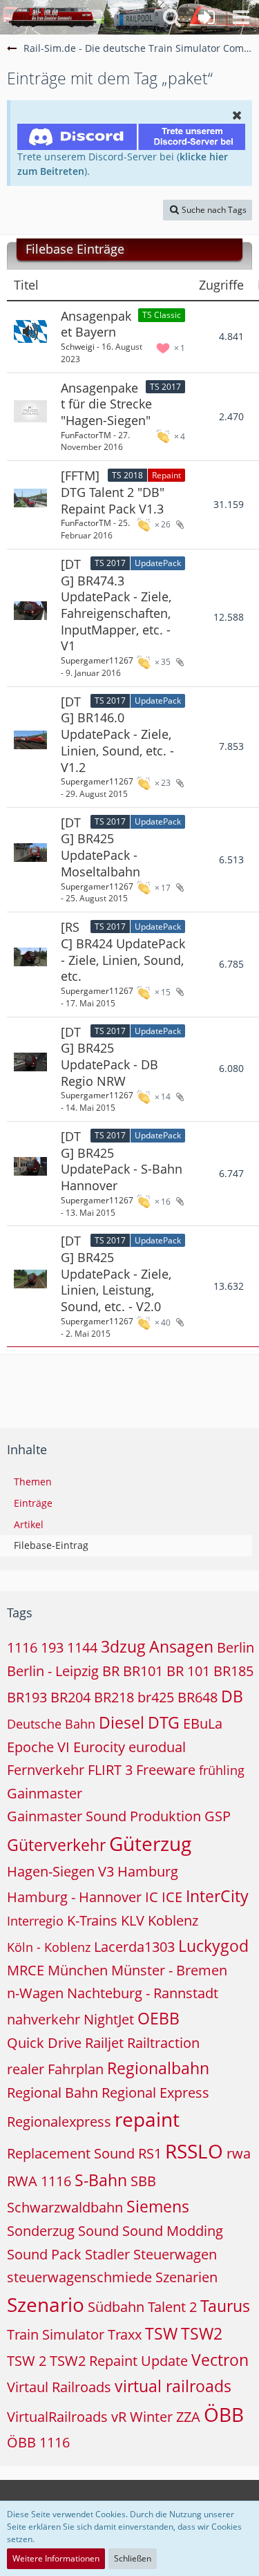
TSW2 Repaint (94, 2361)
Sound (98, 2231)
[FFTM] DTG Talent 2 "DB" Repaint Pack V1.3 (113, 492)
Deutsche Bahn (51, 1724)
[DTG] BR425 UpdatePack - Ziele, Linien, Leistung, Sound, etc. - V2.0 (116, 1273)
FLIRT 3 (110, 1770)
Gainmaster (45, 1793)
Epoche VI (38, 1747)
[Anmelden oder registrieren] (207, 17)
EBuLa (203, 1723)
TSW (161, 2333)
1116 (22, 1647)
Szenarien (186, 2277)
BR (111, 1671)
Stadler (107, 2254)
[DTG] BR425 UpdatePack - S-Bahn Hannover (122, 1161)
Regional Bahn (52, 2093)
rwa (239, 2153)
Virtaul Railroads (59, 2387)
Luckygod (213, 1946)
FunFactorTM (86, 435)
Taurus (225, 2306)
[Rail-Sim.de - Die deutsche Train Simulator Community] (52, 17)
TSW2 (202, 2333)
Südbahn (116, 2307)
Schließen (133, 2558)
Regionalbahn (158, 2068)
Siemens (158, 2206)
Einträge (33, 1503)
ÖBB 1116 (38, 2442)
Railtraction (163, 2043)
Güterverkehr (56, 1845)
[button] (241, 17)
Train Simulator (56, 2334)
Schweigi (78, 347)
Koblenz (173, 1920)
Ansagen (181, 1646)
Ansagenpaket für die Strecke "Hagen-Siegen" (106, 404)
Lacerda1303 (134, 1947)
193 (52, 1647)
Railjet (104, 2043)
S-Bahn (101, 2180)
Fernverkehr (46, 1770)
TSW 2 (27, 2361)
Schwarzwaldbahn (65, 2207)
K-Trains (92, 1920)
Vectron (220, 2360)
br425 (156, 1697)
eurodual (157, 1747)
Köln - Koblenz (49, 1947)
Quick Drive (44, 2043)
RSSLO (194, 2151)
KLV (133, 1920)
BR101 (143, 1671)
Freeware (166, 1770)
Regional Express (155, 2093)
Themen (33, 1482)
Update (164, 2361)
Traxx (125, 2334)
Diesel (122, 1722)
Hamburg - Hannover (74, 1897)
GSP (218, 1816)
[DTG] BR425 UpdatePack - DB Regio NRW (109, 1056)
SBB (143, 2181)
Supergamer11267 (97, 660)
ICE (172, 1897)
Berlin (236, 1647)
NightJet (109, 2019)
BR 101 (188, 1671)
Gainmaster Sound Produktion (104, 1816)
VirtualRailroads (57, 2417)
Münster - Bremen (169, 1970)
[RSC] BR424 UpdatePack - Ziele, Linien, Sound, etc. (123, 951)
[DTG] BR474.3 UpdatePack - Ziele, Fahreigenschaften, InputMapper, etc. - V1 (116, 605)
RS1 (150, 2153)
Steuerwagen (175, 2254)
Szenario (46, 2304)
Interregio (35, 1921)
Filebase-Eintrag (51, 1545)
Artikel (29, 1524)
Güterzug (150, 1843)
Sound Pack (44, 2254)
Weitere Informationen (56, 2558)
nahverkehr (44, 2019)
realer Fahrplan (55, 2069)
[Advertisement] (133, 1386)
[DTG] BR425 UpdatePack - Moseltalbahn (100, 847)
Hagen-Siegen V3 (60, 1871)
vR (119, 2417)
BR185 (233, 1671)
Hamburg (148, 1871)
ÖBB (224, 2414)
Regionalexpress (59, 2122)
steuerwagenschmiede (79, 2277)
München (78, 1970)
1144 (82, 1647)
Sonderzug (41, 2231)
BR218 (114, 1697)
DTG (164, 1722)
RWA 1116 (39, 2181)
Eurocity (99, 1747)
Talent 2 (172, 2307)
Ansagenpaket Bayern (96, 324)
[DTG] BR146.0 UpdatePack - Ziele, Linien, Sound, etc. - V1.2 (117, 734)
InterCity (217, 1896)
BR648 (198, 1697)
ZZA (188, 2417)
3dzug (123, 1646)
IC (152, 1897)
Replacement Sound (71, 2153)
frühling (222, 1770)
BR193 (27, 1697)
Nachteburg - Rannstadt (143, 1993)
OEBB (159, 2018)
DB (232, 1696)
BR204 (70, 1697)
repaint (147, 2119)
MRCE (26, 1970)
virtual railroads (173, 2386)
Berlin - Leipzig (53, 1671)
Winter (151, 2417)
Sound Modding (173, 2231)
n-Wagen (35, 1993)
